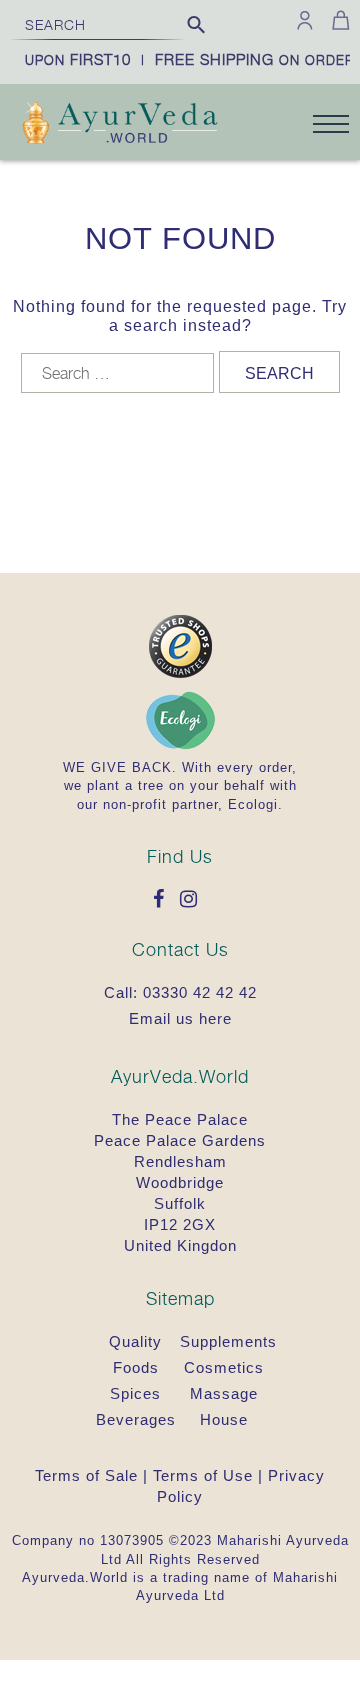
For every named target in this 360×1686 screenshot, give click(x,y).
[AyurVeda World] (120, 125)
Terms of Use (203, 1475)
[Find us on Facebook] (164, 900)
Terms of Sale (86, 1475)
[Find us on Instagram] (194, 900)
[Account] (305, 20)
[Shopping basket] (337, 20)
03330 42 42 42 (200, 992)
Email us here (180, 1018)
